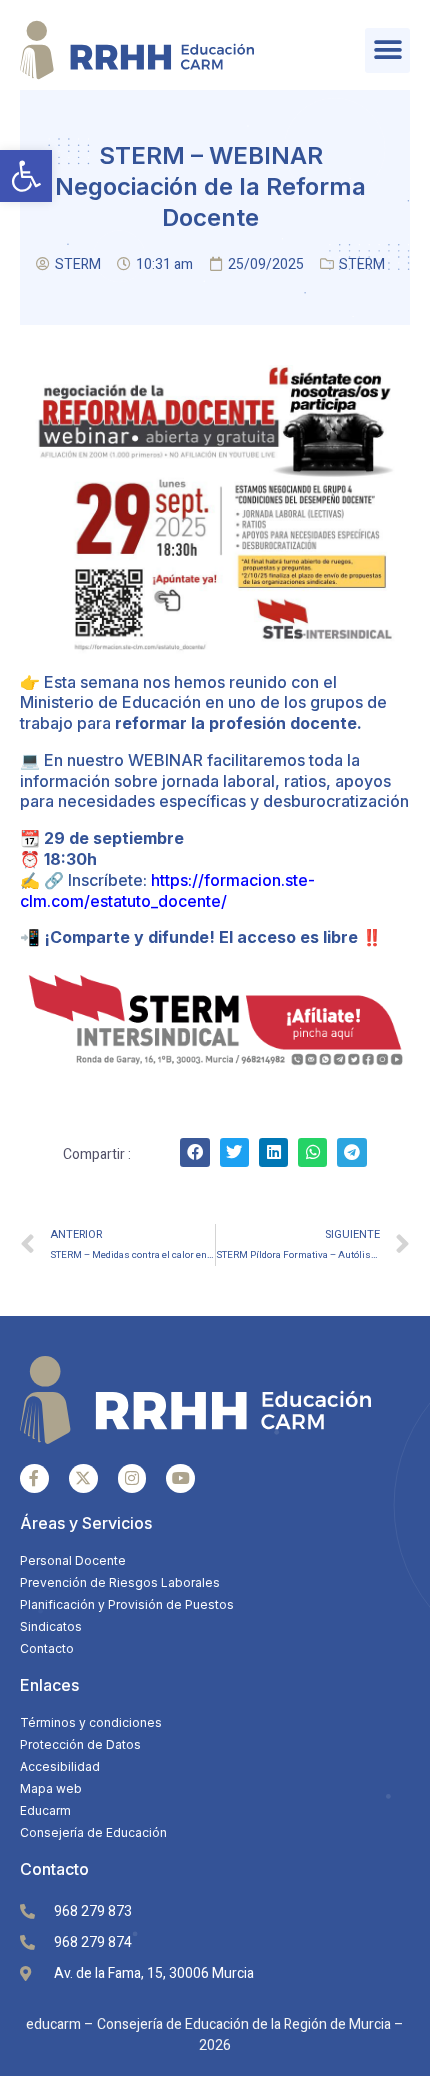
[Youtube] (180, 1478)
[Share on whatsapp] (312, 1152)
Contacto (54, 1869)
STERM (362, 264)
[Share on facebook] (194, 1152)
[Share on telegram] (351, 1152)
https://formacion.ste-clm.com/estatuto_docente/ (167, 890)
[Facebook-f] (34, 1478)
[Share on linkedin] (273, 1152)
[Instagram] (132, 1478)
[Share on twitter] (234, 1152)
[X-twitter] (83, 1478)
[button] (26, 176)
